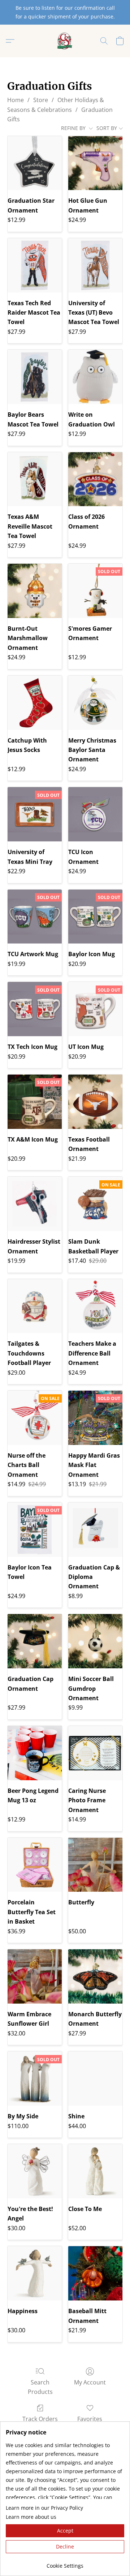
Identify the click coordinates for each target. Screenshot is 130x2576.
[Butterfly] (95, 1865)
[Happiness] (35, 2273)
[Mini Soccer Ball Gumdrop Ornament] (95, 1641)
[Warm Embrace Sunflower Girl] (35, 1976)
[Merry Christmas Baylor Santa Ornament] (95, 703)
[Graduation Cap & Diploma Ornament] (95, 1530)
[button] (65, 41)
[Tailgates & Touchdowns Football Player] (35, 1306)
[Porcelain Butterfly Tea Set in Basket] (35, 1865)
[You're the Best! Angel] (35, 2171)
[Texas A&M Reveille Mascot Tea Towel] (35, 479)
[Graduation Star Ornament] (35, 163)
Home (16, 100)
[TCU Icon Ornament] (95, 814)
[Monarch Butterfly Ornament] (95, 1976)
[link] (65, 2563)
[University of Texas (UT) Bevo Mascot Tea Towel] (95, 265)
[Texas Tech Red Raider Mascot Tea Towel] (35, 265)
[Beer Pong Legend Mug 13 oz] (35, 1753)
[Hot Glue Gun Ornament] (95, 163)
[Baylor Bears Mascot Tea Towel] (35, 377)
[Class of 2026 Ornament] (95, 479)
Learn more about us (31, 2517)
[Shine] (95, 2079)
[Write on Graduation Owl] (95, 377)
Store (41, 100)
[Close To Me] (95, 2171)
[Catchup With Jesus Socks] (35, 703)
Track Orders (40, 2419)
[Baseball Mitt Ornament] (95, 2273)
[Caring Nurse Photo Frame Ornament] (95, 1753)
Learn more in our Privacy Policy (44, 2508)
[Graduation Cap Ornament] (35, 1641)
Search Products (40, 2387)
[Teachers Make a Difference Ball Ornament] (95, 1306)
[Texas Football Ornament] (95, 1102)
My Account (90, 2382)
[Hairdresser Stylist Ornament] (35, 1204)
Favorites (90, 2419)
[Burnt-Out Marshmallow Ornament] (35, 591)
